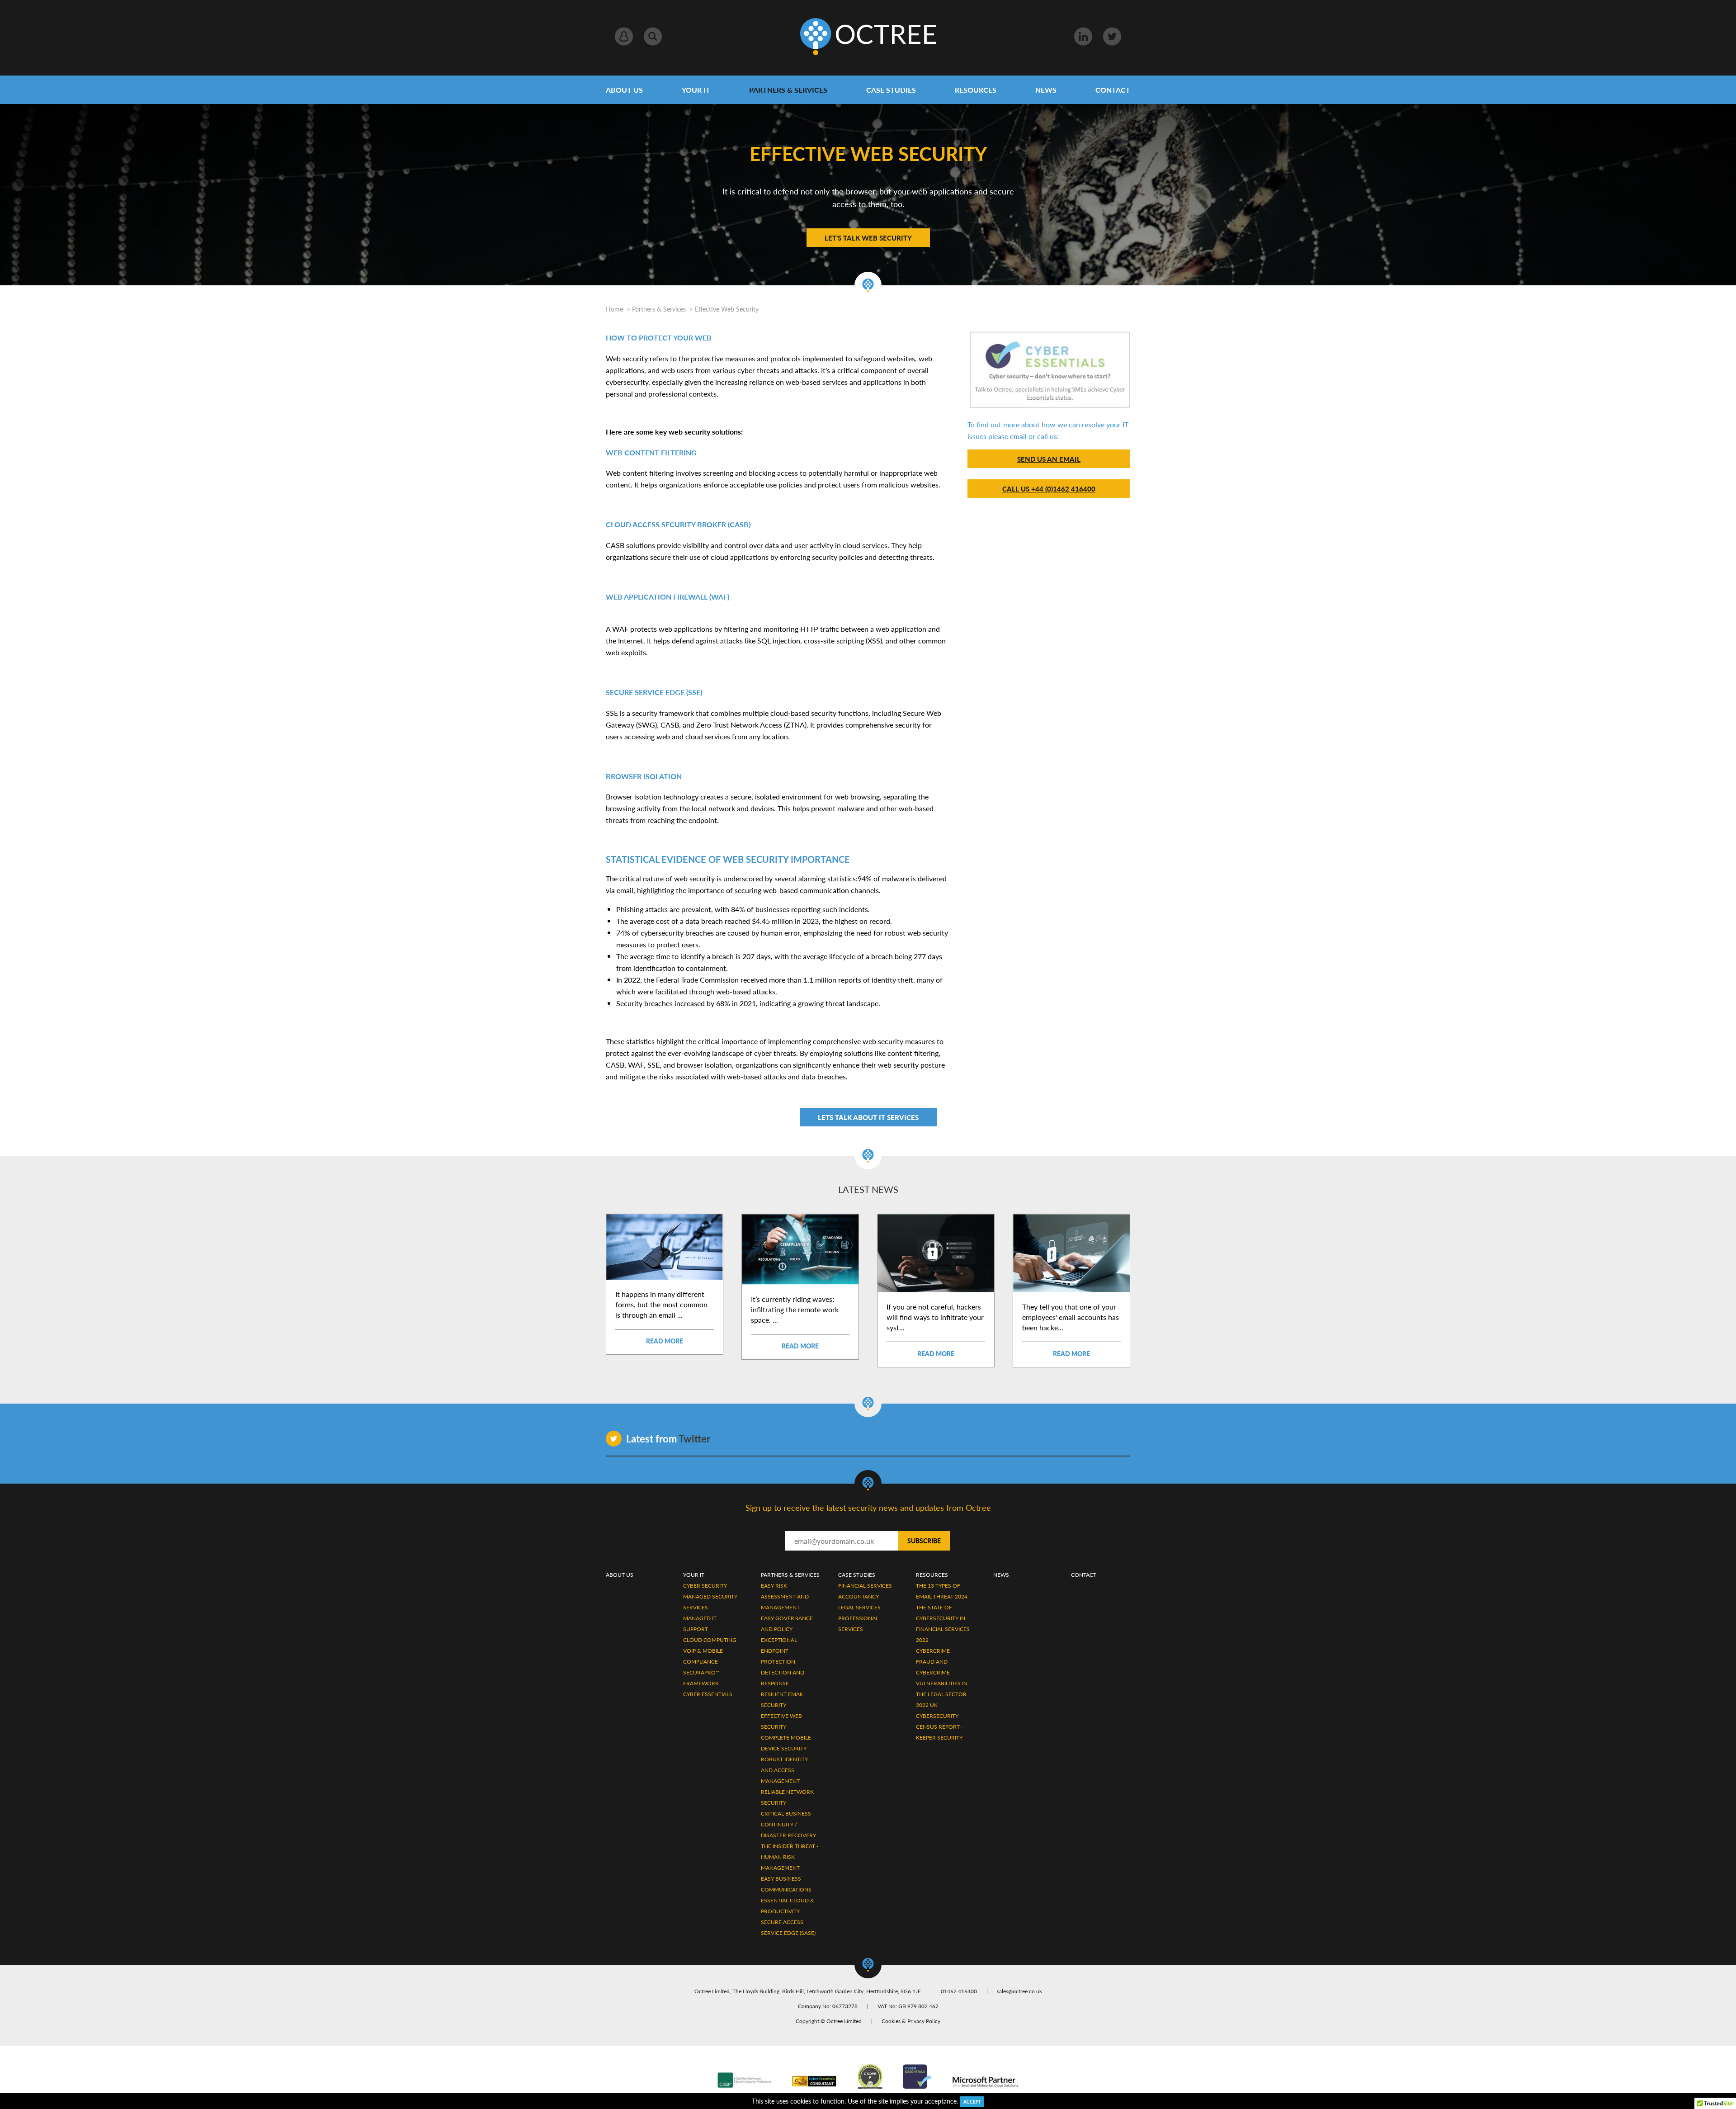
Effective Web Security (727, 309)
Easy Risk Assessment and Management (785, 1596)
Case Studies (891, 90)
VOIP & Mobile (703, 1651)
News (1046, 90)
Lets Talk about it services (868, 1117)
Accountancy (859, 1596)
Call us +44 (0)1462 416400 (1049, 489)
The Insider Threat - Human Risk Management (790, 1857)
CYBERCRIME (933, 1651)
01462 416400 (959, 1991)
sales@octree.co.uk (1019, 1991)
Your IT (696, 90)
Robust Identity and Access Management (784, 1770)
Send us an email (1049, 459)
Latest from (668, 1438)
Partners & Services (788, 90)
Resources (976, 90)
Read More (665, 1341)
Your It (694, 1575)
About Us (624, 90)
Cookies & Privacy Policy (911, 2021)
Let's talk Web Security (868, 238)
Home (614, 309)
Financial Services (865, 1586)
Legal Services (859, 1607)
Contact (1113, 90)
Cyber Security (705, 1586)
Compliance (701, 1662)
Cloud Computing (710, 1640)
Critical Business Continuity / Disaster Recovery (788, 1824)
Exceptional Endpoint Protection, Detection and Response (783, 1662)
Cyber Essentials (708, 1694)
